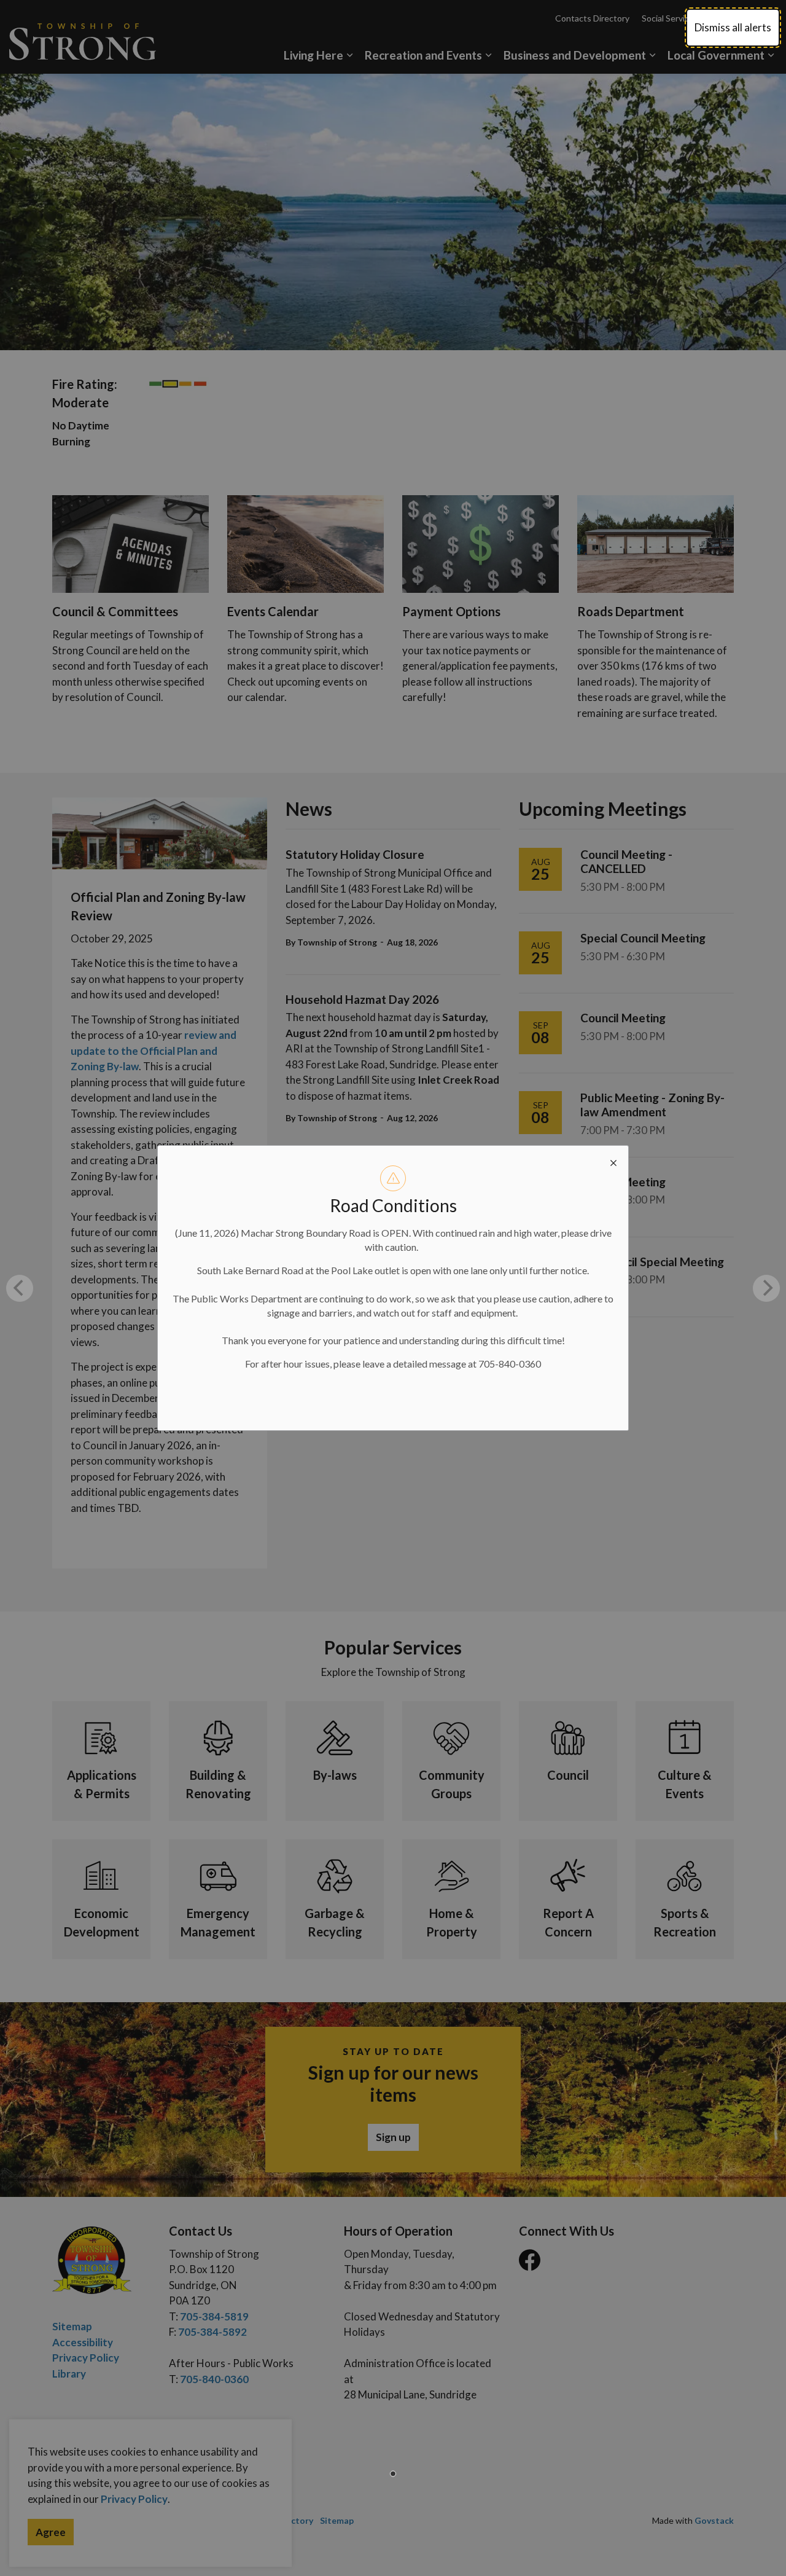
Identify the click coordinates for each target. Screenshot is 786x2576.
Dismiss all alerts (733, 27)
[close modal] (613, 1161)
